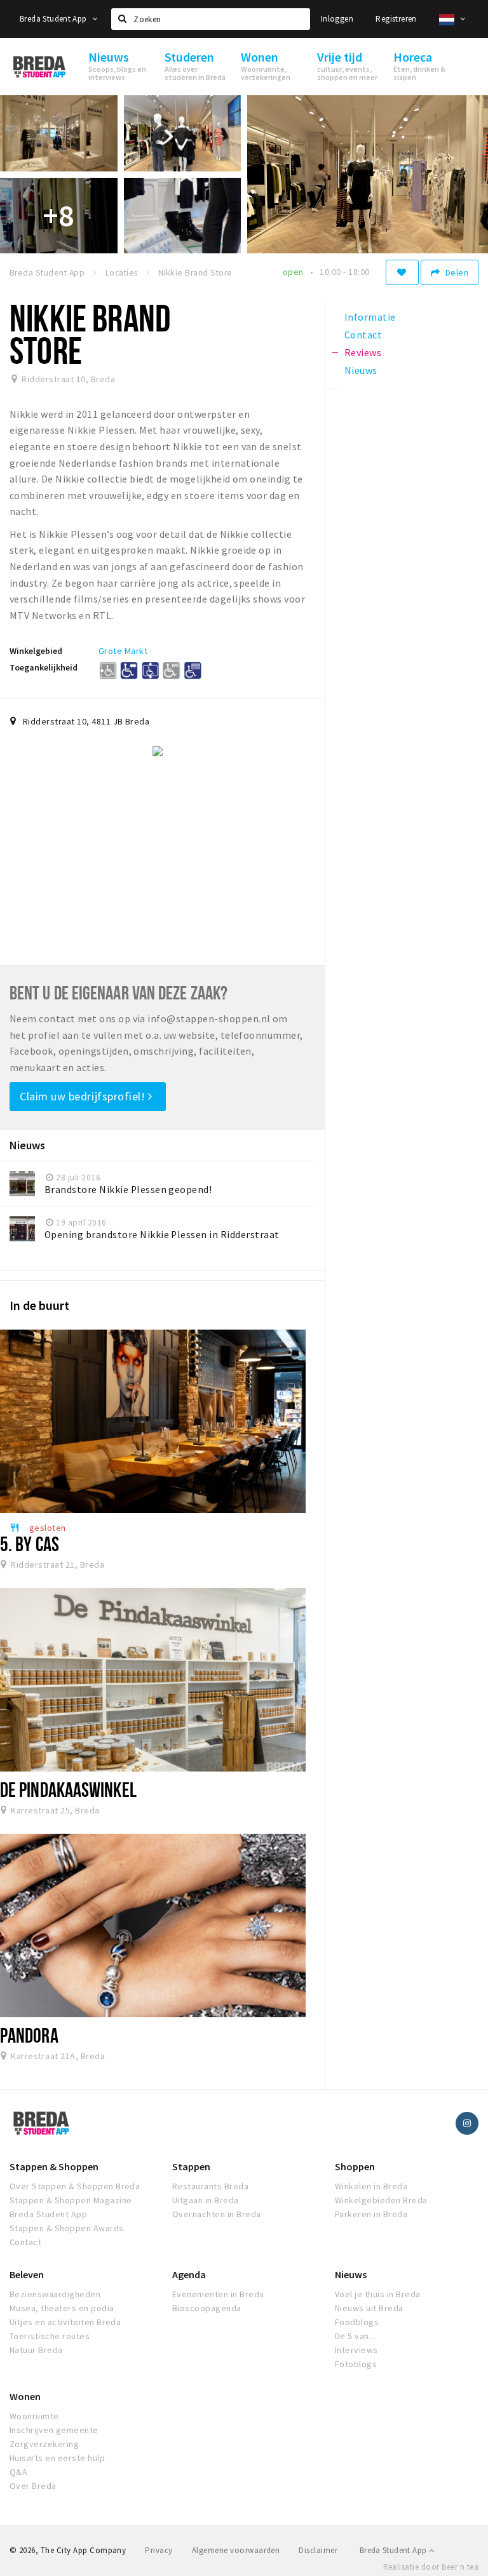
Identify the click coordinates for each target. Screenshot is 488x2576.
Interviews (356, 2350)
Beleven (27, 2274)
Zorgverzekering (44, 2444)
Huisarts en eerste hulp (57, 2458)
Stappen (191, 2166)
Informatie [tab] (370, 317)
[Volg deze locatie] (402, 272)
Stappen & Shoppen (54, 2166)
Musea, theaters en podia (62, 2308)
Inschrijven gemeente (54, 2430)
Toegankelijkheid (44, 667)
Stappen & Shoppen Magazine (71, 2200)
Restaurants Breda (210, 2186)
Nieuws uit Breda (369, 2308)
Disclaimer (318, 2550)
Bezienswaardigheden (55, 2294)
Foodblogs (357, 2322)
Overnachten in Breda (217, 2214)
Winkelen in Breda (371, 2186)
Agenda (189, 2274)
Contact (25, 2242)
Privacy (159, 2550)
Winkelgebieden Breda (381, 2200)
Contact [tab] (363, 335)
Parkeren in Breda (371, 2214)
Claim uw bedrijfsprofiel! (84, 1096)
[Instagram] (467, 2123)
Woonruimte (34, 2416)
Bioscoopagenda (207, 2308)
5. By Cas (30, 1544)
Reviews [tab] (363, 352)
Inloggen (337, 19)
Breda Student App (54, 19)
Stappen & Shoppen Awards (67, 2228)
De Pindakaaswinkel (68, 1789)
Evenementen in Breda (218, 2294)
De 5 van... (355, 2336)
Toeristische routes (50, 2336)
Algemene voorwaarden (236, 2550)
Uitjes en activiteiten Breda (65, 2322)
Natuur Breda (36, 2350)
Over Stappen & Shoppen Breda (75, 2186)
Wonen (25, 2396)
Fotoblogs (356, 2364)
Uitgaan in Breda (206, 2200)
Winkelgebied (36, 651)
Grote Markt (123, 651)
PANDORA (29, 2035)
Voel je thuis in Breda (378, 2294)
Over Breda (33, 2486)
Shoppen (355, 2166)
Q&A (18, 2472)
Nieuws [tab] (361, 370)
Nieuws (351, 2274)
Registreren (396, 19)
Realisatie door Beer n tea (431, 2567)
